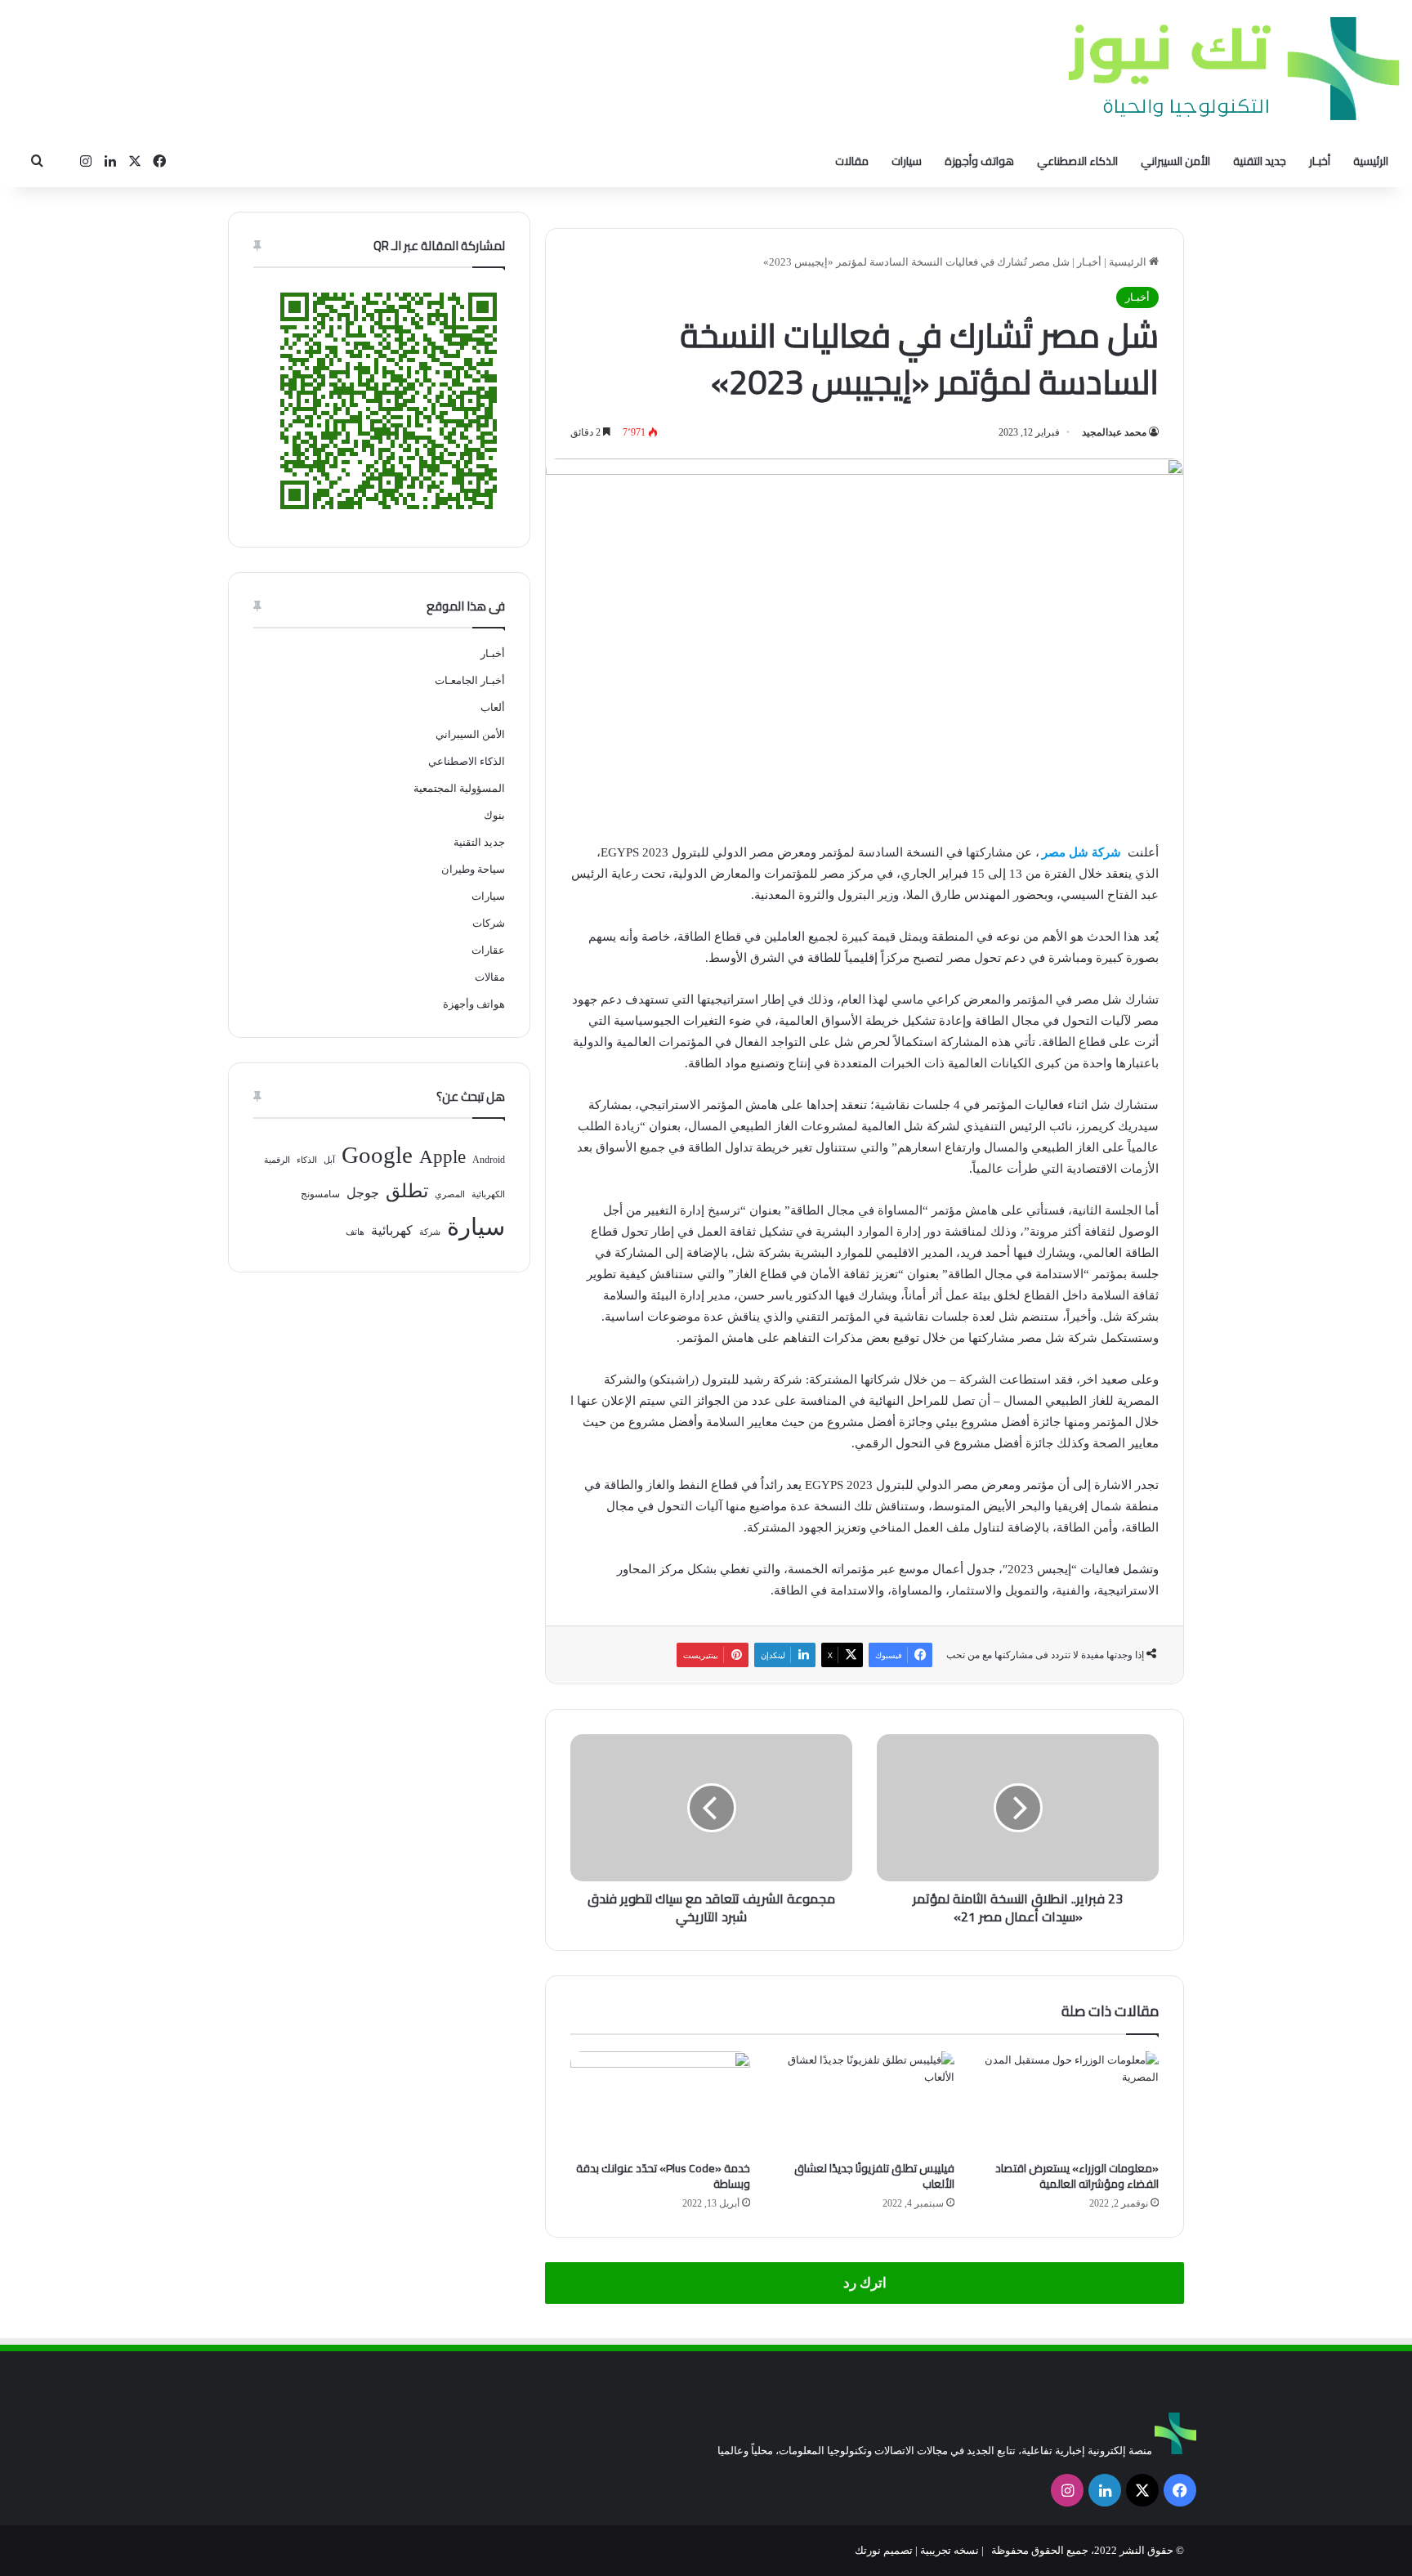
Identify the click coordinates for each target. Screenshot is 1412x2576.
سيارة (476, 1227)
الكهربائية (488, 1194)
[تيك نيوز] (1234, 68)
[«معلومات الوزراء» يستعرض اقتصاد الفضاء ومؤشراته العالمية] (1069, 2102)
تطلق (407, 1191)
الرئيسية (1371, 161)
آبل (329, 1160)
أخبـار (1320, 161)
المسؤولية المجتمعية (459, 788)
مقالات (852, 161)
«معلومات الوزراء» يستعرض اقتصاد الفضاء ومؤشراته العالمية (1077, 2176)
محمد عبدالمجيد (1114, 432)
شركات (489, 923)
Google (377, 1155)
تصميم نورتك (884, 2550)
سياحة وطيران (473, 869)
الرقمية (277, 1160)
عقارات (488, 950)
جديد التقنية (1260, 161)
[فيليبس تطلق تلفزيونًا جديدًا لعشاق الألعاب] (865, 2102)
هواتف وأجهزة (979, 161)
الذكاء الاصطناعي (1077, 161)
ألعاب (493, 707)
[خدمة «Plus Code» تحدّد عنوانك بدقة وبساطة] (660, 2102)
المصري (450, 1194)
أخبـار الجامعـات (470, 680)
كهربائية (392, 1230)
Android (489, 1160)
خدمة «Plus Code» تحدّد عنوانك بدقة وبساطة (663, 2176)
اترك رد (865, 2283)
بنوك (494, 815)
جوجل (363, 1193)
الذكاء (307, 1160)
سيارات (907, 161)
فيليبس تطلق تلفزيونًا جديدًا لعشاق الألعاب (874, 2176)
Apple (442, 1157)
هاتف (355, 1232)
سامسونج (320, 1194)
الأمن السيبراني (1175, 161)
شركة (430, 1232)
